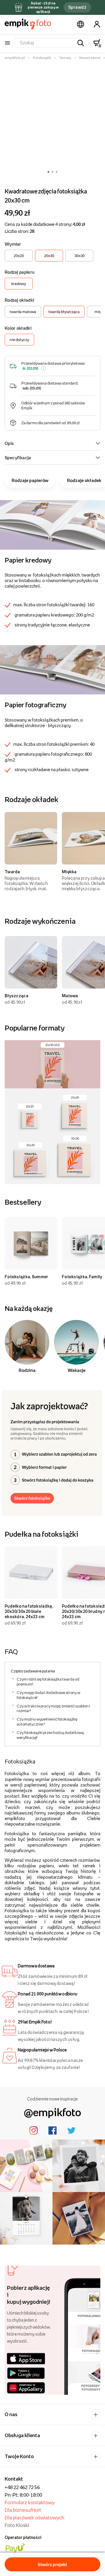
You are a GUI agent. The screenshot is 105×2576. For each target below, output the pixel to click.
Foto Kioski (17, 2525)
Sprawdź (77, 7)
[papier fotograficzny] (52, 669)
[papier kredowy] (52, 524)
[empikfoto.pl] (28, 24)
